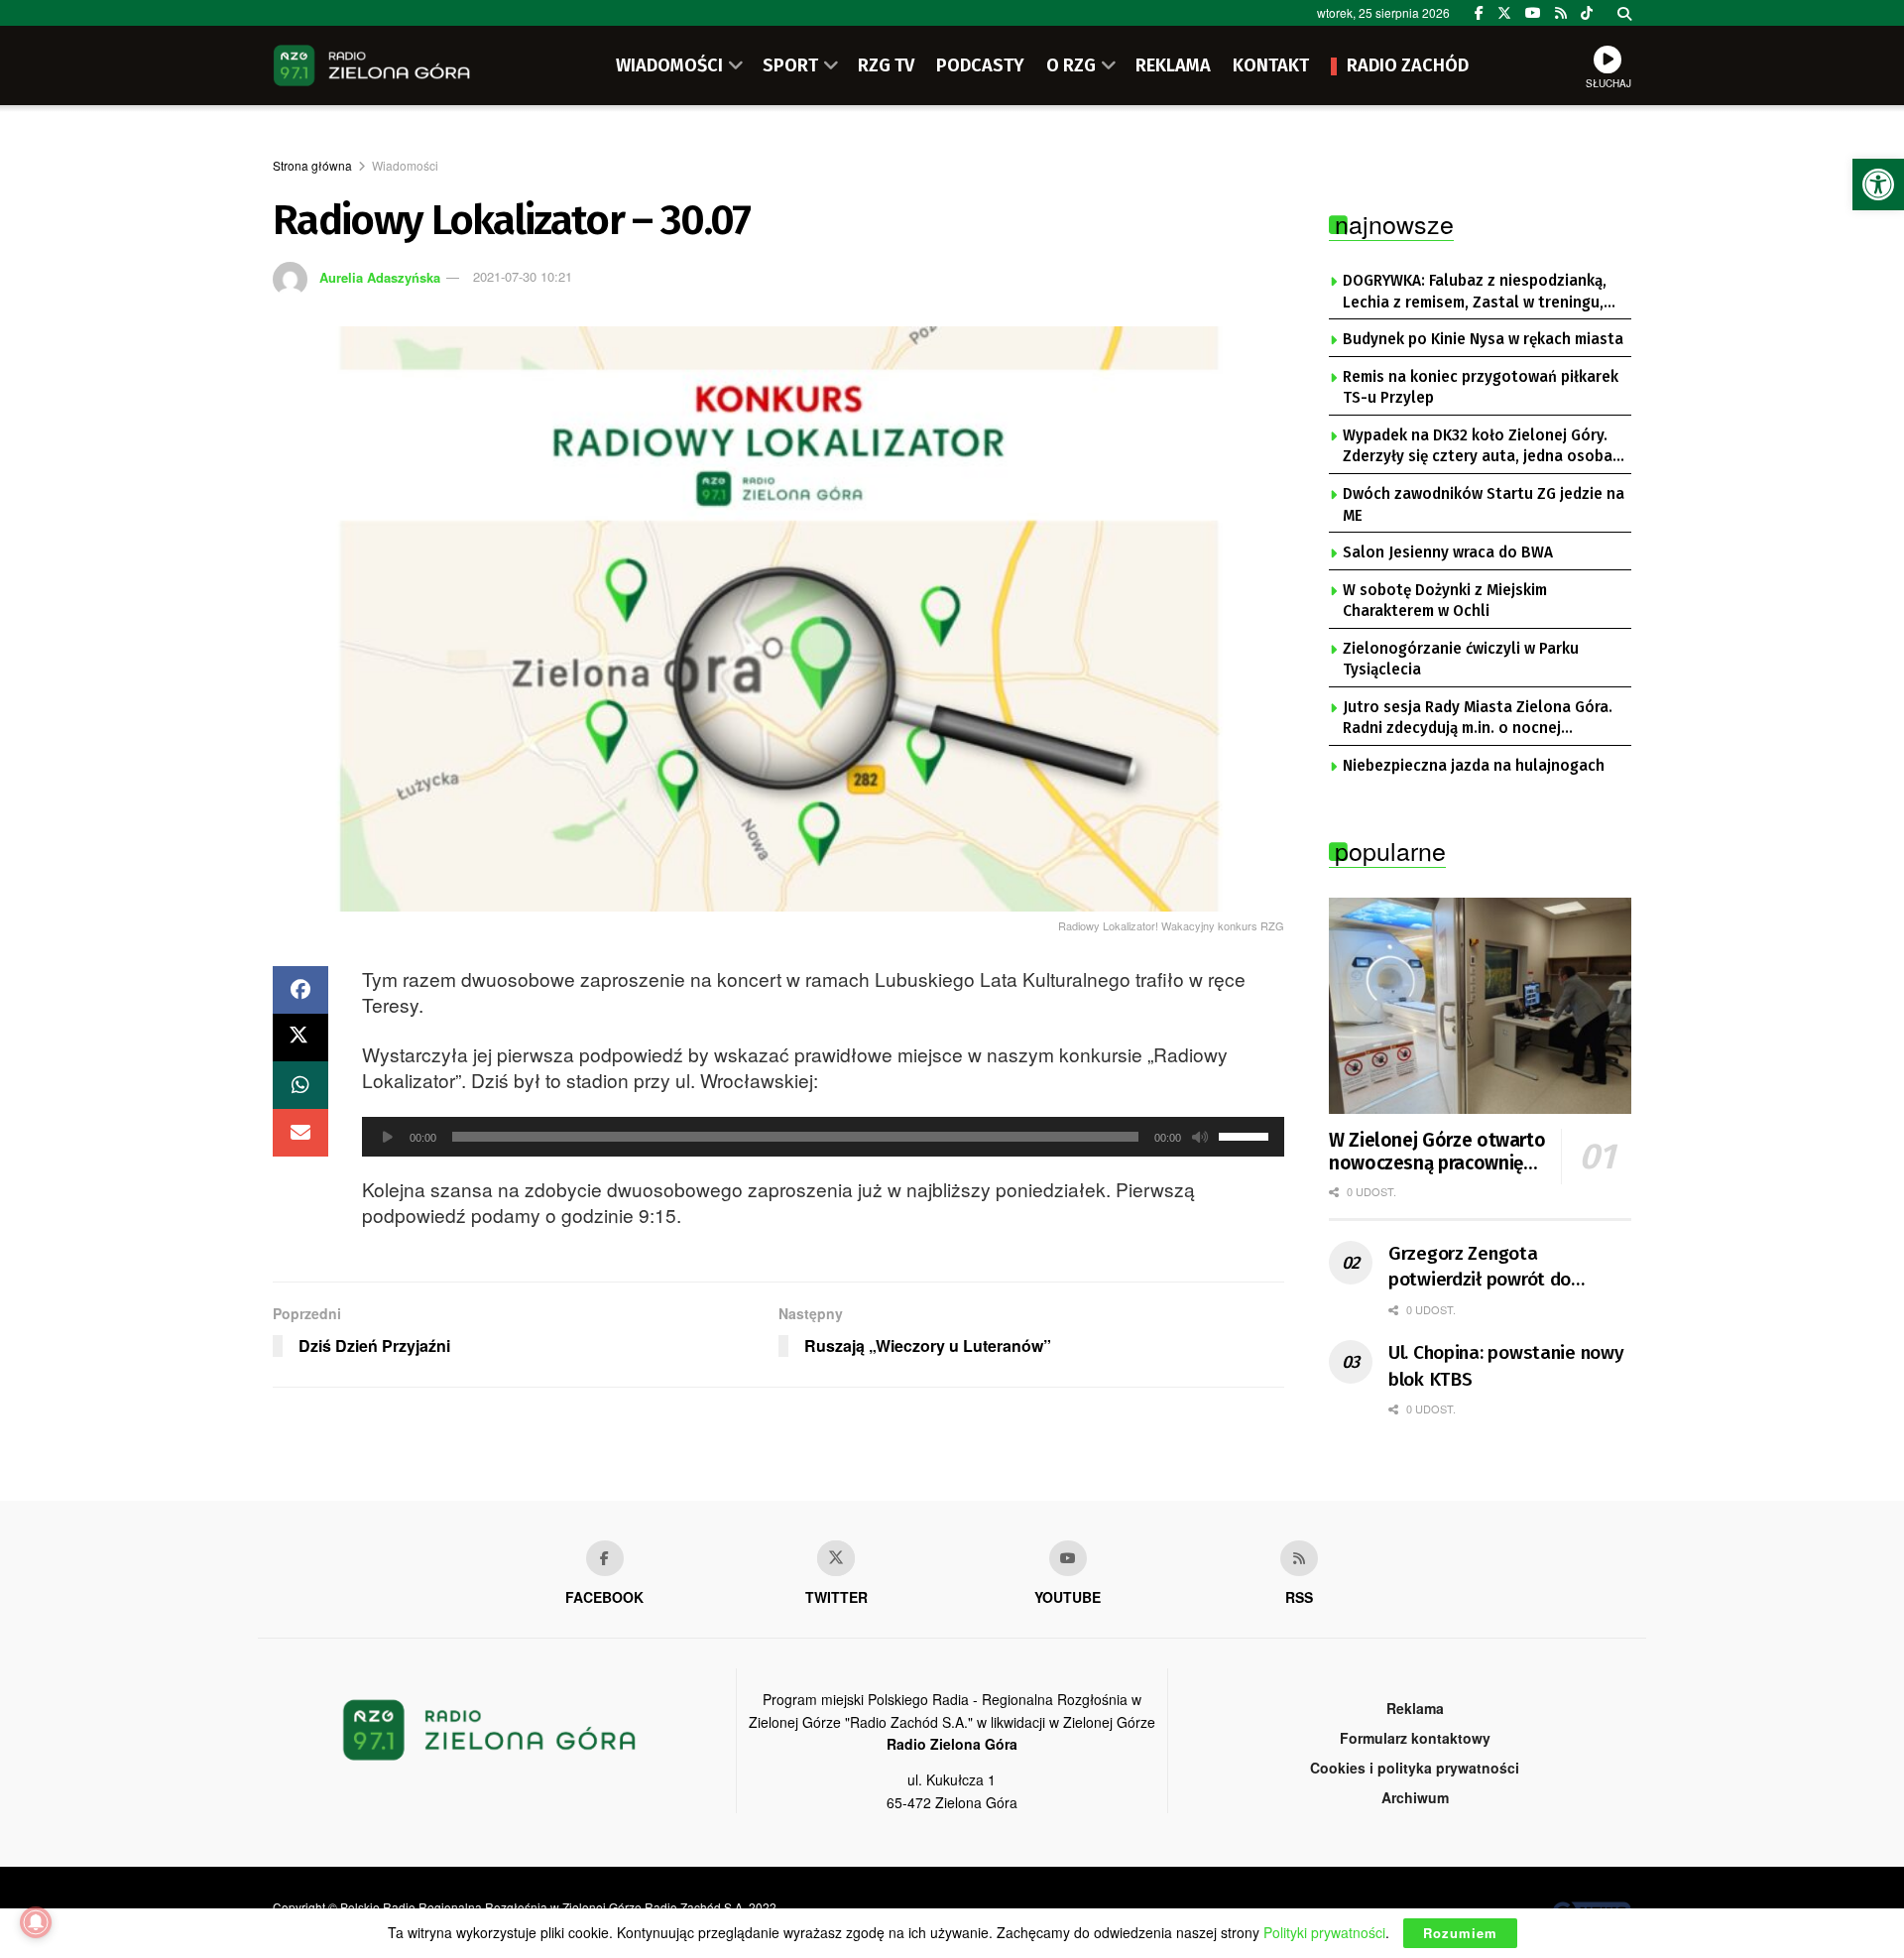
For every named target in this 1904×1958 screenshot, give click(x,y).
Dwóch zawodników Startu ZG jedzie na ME (1484, 505)
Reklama (1415, 1708)
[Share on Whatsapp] (300, 1085)
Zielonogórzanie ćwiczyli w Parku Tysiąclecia (1461, 660)
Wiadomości (405, 165)
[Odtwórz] (388, 1137)
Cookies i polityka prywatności (1415, 1768)
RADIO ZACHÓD (1408, 65)
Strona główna (312, 165)
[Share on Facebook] (300, 990)
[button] (1878, 184)
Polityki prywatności (1324, 1932)
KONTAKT (1271, 65)
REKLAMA (1173, 65)
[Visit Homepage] (372, 65)
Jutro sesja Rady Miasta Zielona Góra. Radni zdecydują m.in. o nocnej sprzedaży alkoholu (1478, 719)
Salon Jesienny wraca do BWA (1448, 552)
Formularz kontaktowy (1415, 1738)
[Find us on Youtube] (1068, 1558)
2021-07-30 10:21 (523, 276)
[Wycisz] (1200, 1137)
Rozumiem (1460, 1933)
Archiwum (1415, 1797)
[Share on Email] (300, 1133)
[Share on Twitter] (300, 1038)
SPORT (790, 65)
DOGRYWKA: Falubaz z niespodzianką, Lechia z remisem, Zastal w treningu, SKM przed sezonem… (1475, 293)
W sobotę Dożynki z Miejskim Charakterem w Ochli (1445, 601)
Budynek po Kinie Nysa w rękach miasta (1483, 339)
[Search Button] (1624, 13)
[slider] (1247, 1135)
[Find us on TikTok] (1587, 13)
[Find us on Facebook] (1479, 13)
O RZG (1071, 65)
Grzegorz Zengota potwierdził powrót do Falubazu (1480, 1268)
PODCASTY (980, 65)
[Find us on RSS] (1561, 13)
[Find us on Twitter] (1504, 13)
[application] (823, 1137)
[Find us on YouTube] (1533, 13)
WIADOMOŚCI (669, 65)
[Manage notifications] (36, 1922)
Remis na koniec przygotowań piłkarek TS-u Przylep (1481, 388)
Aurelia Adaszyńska (380, 276)
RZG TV (886, 65)
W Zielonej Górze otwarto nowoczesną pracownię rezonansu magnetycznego (1437, 1153)
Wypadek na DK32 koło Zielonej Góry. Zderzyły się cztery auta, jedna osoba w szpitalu (1478, 447)
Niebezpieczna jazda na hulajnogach (1474, 766)
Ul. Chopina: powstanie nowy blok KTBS (1506, 1366)
